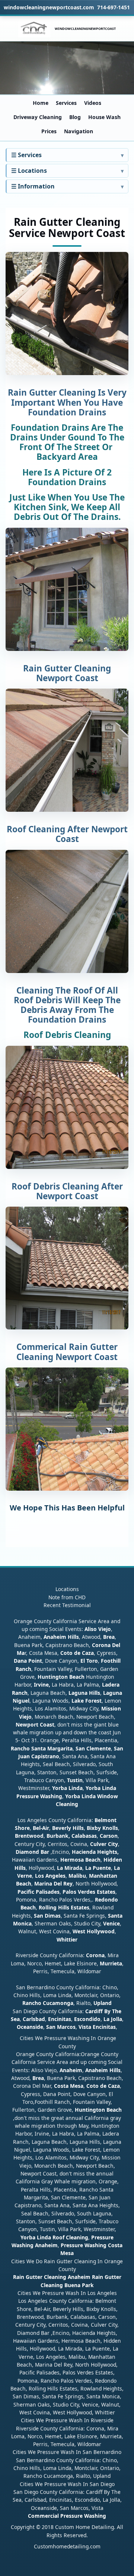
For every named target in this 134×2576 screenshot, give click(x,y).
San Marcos (61, 2027)
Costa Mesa (69, 2086)
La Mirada (70, 1868)
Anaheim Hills (61, 1637)
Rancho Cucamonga (48, 2003)
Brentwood (29, 1836)
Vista (85, 2027)
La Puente (98, 1868)
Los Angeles (50, 1876)
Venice (111, 1923)
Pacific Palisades (39, 1892)
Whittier (67, 1939)
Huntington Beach (61, 1677)
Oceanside (30, 2027)
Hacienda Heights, (95, 1852)
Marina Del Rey (53, 1883)
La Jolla (113, 2019)
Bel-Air (41, 1828)
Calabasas (84, 1836)
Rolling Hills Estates (64, 1907)
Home (41, 103)
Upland (103, 2003)
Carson (109, 1836)
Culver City (104, 1844)
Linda (76, 1788)
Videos (93, 103)
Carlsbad (34, 2019)
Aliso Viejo (98, 1629)
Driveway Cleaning (38, 117)
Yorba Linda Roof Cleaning (54, 2237)
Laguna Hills (84, 1693)
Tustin (74, 1780)
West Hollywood (94, 1931)
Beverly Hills (67, 1828)
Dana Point (28, 1661)
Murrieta (111, 1963)
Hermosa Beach (80, 1860)
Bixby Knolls (102, 1828)
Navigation (79, 131)
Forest (93, 1701)
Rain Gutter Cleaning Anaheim (52, 2277)
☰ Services (26, 155)
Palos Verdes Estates (89, 1892)
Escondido (87, 2019)
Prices (49, 131)
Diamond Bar (32, 1852)
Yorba (60, 1788)
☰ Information (33, 186)
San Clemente (93, 1748)
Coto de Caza (77, 1653)
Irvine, (42, 1685)
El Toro (88, 1661)
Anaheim (71, 2070)
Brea (109, 1637)
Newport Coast (35, 1724)
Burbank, (58, 1836)
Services (66, 103)
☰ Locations (29, 171)
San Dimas (47, 1916)
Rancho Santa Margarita (42, 1748)
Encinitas (60, 2019)
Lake (77, 1701)
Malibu (77, 1876)
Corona (95, 1955)
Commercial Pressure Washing (67, 2516)
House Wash (104, 117)
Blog (75, 117)
